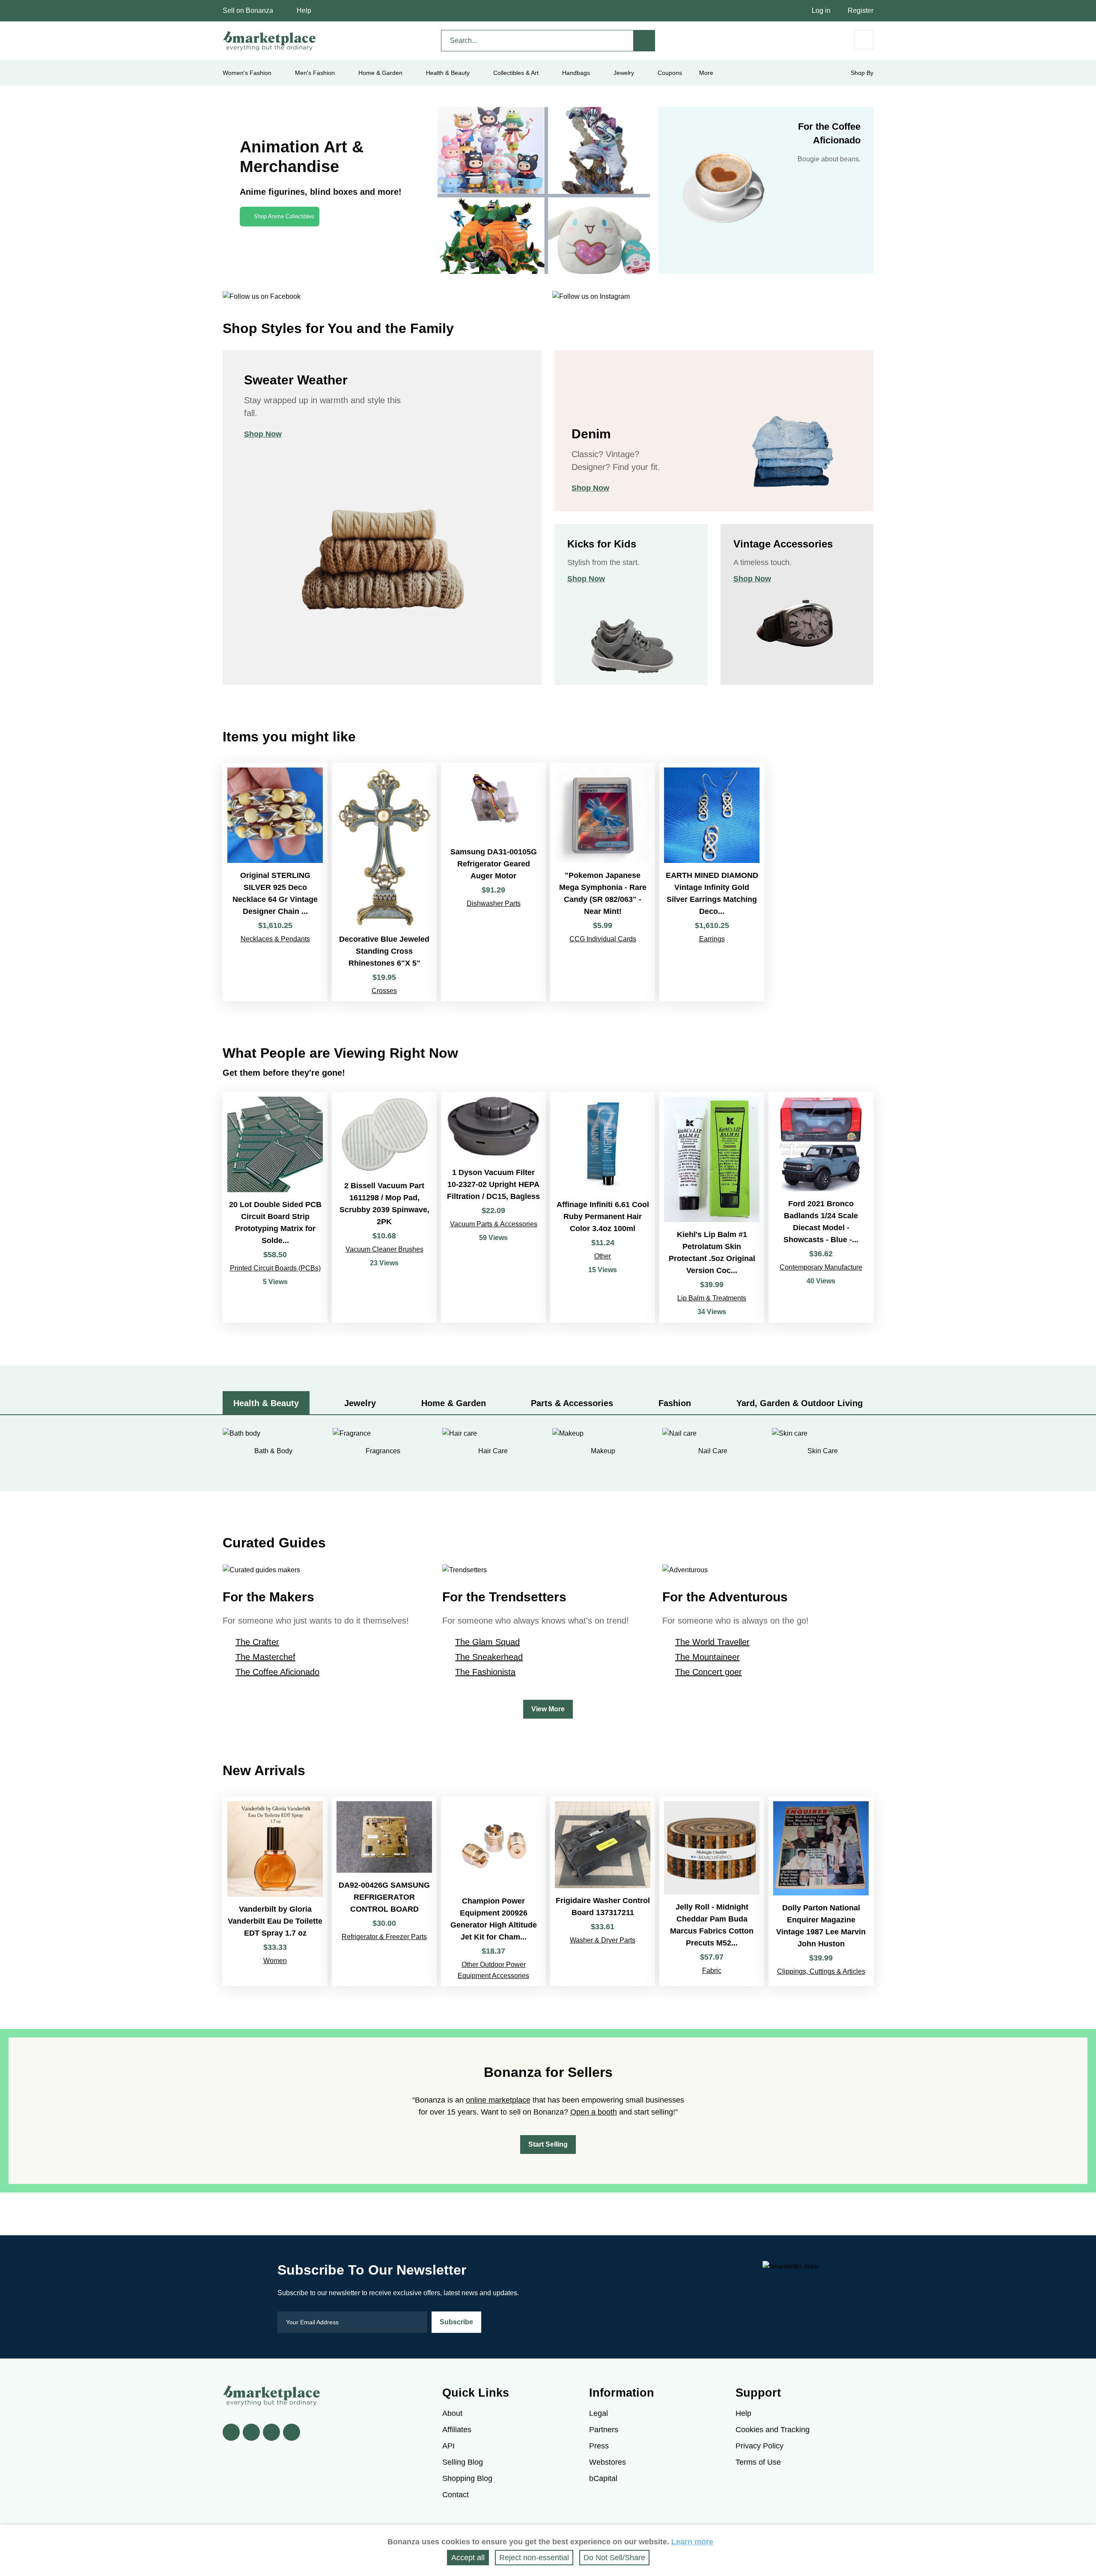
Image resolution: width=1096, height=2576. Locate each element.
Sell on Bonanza (248, 10)
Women (275, 1961)
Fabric (712, 1971)
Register (861, 10)
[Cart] (864, 40)
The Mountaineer (707, 1657)
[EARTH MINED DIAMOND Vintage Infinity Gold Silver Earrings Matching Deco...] (712, 882)
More (706, 73)
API (448, 2446)
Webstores (608, 2462)
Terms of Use (758, 2462)
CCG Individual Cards (603, 939)
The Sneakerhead (489, 1657)
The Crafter (257, 1642)
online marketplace (498, 2100)
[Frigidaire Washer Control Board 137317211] (603, 1891)
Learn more (692, 2542)
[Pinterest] (271, 2432)
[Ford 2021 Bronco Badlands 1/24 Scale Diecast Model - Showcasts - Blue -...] (821, 1207)
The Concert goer (709, 1672)
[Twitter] (251, 2432)
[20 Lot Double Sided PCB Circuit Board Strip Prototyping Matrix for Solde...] (275, 1207)
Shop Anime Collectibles (284, 216)
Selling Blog (463, 2462)
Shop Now (263, 434)
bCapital (603, 2478)
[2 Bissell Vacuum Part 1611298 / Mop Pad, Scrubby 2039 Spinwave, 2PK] (384, 1207)
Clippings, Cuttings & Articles (821, 1971)
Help (304, 10)
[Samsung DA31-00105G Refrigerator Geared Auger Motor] (493, 882)
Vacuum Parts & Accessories (494, 1224)
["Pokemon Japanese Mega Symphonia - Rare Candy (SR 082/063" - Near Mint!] (603, 882)
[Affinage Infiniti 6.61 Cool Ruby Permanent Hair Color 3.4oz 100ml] (603, 1207)
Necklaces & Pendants (275, 939)
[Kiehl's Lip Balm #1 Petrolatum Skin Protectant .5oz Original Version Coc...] (712, 1207)
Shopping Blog (467, 2478)
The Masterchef (265, 1657)
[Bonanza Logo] (270, 41)
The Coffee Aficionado (277, 1672)
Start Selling (548, 2144)
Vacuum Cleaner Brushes (384, 1249)
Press (599, 2446)
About (452, 2413)
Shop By (862, 73)
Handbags (576, 73)
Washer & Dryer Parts (603, 1940)
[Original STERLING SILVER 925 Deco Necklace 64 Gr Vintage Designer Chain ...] (275, 882)
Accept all (468, 2558)
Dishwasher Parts (494, 903)
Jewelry (624, 73)
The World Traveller (712, 1642)
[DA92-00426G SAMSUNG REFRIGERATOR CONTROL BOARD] (384, 1891)
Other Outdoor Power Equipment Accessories (493, 1970)
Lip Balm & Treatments (712, 1298)
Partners (604, 2430)
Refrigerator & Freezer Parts (384, 1937)
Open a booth (594, 2112)
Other (603, 1256)
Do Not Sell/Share (614, 2558)
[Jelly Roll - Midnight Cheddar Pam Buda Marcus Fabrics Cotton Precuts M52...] (712, 1891)
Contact (456, 2495)
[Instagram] (292, 2432)
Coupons (670, 73)
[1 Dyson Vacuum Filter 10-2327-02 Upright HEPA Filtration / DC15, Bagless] (493, 1207)
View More (548, 1709)
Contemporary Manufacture (821, 1267)
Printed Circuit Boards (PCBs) (275, 1268)
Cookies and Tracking (773, 2430)
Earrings (712, 939)
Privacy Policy (759, 2446)
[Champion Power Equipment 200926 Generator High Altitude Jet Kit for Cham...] (493, 1891)
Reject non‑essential (534, 2558)
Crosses (384, 991)
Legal (599, 2413)
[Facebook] (231, 2432)
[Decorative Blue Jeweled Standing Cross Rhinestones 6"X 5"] (384, 882)
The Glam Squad (487, 1642)
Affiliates (457, 2430)
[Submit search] (644, 41)
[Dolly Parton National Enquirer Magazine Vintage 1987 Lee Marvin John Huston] (821, 1891)
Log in (821, 10)
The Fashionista (485, 1672)
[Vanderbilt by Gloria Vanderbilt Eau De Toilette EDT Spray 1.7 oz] (275, 1891)
